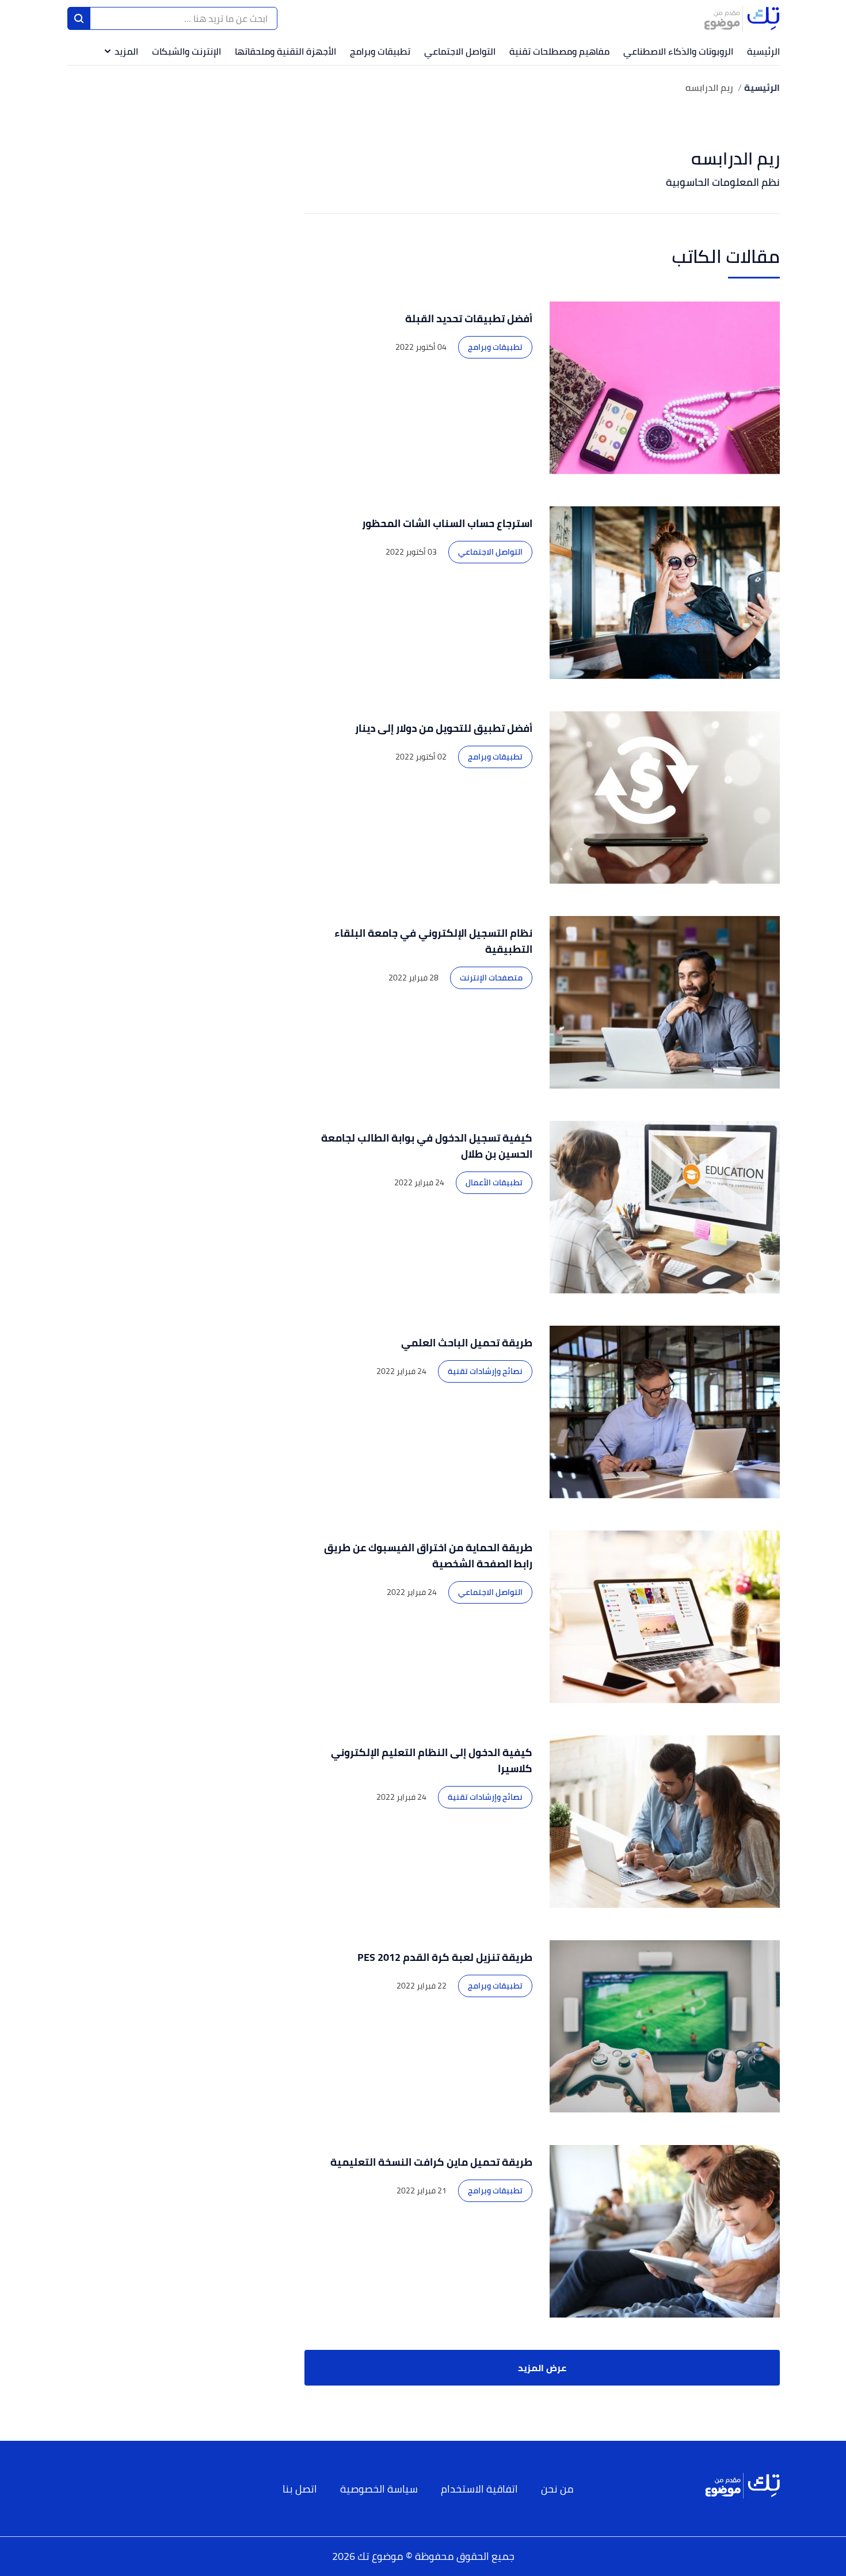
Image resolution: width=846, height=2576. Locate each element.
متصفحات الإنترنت (491, 978)
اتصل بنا (300, 2489)
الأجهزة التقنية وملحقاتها (285, 51)
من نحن (557, 2489)
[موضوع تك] (742, 18)
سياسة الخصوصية (379, 2489)
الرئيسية (763, 51)
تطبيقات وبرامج (380, 51)
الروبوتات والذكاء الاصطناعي (678, 51)
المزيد (126, 51)
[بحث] (79, 18)
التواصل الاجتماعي (460, 51)
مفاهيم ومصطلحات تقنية (559, 51)
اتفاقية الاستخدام (479, 2489)
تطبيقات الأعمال (494, 1182)
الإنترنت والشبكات (186, 51)
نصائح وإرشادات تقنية (485, 1371)
